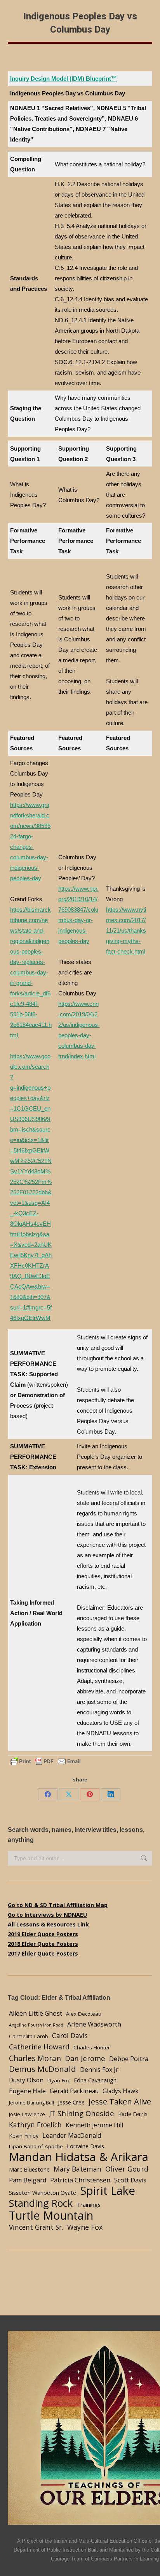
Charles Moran (35, 2058)
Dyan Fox (59, 2080)
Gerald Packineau (74, 2091)
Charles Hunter (92, 2047)
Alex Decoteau (84, 2014)
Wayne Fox (85, 2227)
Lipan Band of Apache (36, 2146)
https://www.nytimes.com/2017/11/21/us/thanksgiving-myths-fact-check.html (126, 930)
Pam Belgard (28, 2180)
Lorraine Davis (85, 2146)
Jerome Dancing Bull (31, 2103)
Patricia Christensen (80, 2180)
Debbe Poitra (129, 2059)
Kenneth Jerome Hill (94, 2125)
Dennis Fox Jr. (100, 2070)
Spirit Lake (108, 2191)
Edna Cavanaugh (95, 2080)
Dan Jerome (85, 2058)
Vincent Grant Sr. (36, 2227)
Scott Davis (130, 2180)
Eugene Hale (27, 2091)
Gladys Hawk (121, 2091)
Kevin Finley (24, 2135)
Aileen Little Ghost (36, 2013)
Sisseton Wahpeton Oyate (43, 2192)
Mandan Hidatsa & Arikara (79, 2157)
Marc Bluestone (29, 2169)
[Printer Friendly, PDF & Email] (45, 1761)
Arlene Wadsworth (94, 2024)
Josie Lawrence (27, 2114)
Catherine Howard (39, 2047)
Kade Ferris (133, 2114)
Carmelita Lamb (29, 2036)
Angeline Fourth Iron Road (36, 2025)
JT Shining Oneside (82, 2113)
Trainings (89, 2205)
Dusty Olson (26, 2080)
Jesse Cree (71, 2102)
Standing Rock (41, 2203)
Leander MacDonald (72, 2135)
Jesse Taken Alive (120, 2102)
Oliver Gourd (127, 2169)
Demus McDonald (43, 2069)
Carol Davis (70, 2035)
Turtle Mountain (51, 2215)
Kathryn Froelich (35, 2125)
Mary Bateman (77, 2169)
